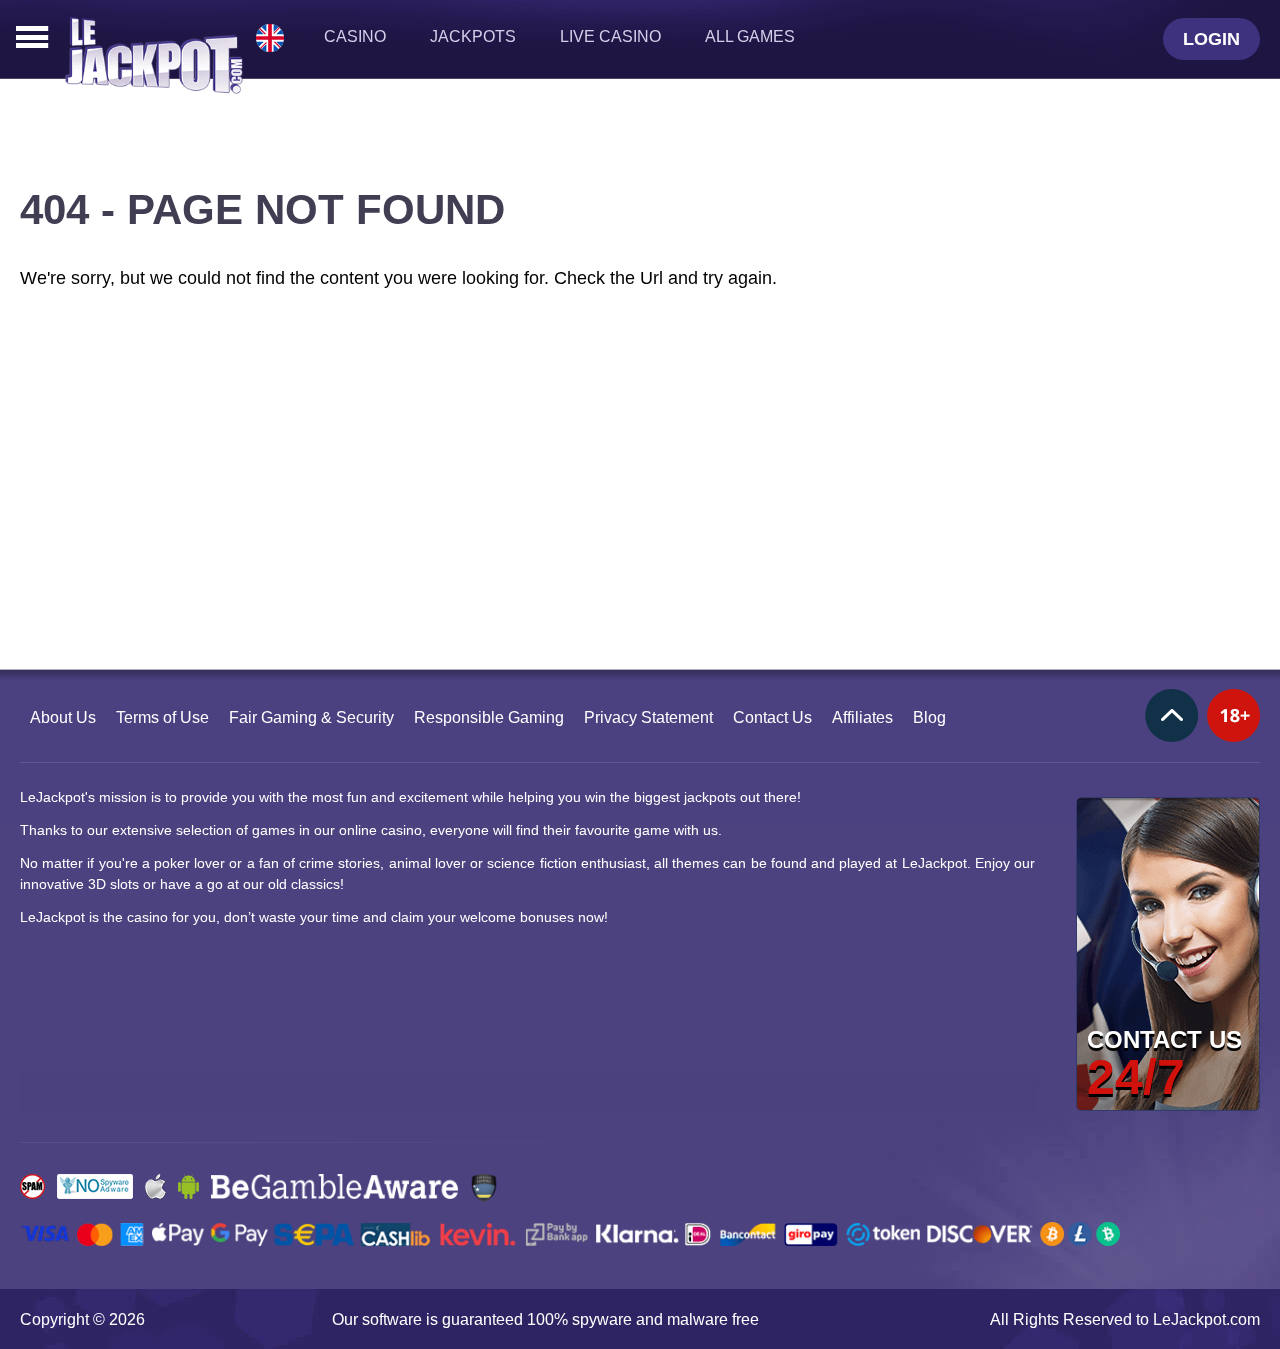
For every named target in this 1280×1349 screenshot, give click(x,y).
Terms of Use (162, 717)
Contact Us (772, 717)
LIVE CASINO (610, 36)
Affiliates (862, 717)
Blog (929, 717)
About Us (63, 717)
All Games (750, 36)
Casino (355, 36)
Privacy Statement (648, 717)
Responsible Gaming (489, 717)
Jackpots (473, 36)
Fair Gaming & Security (311, 717)
